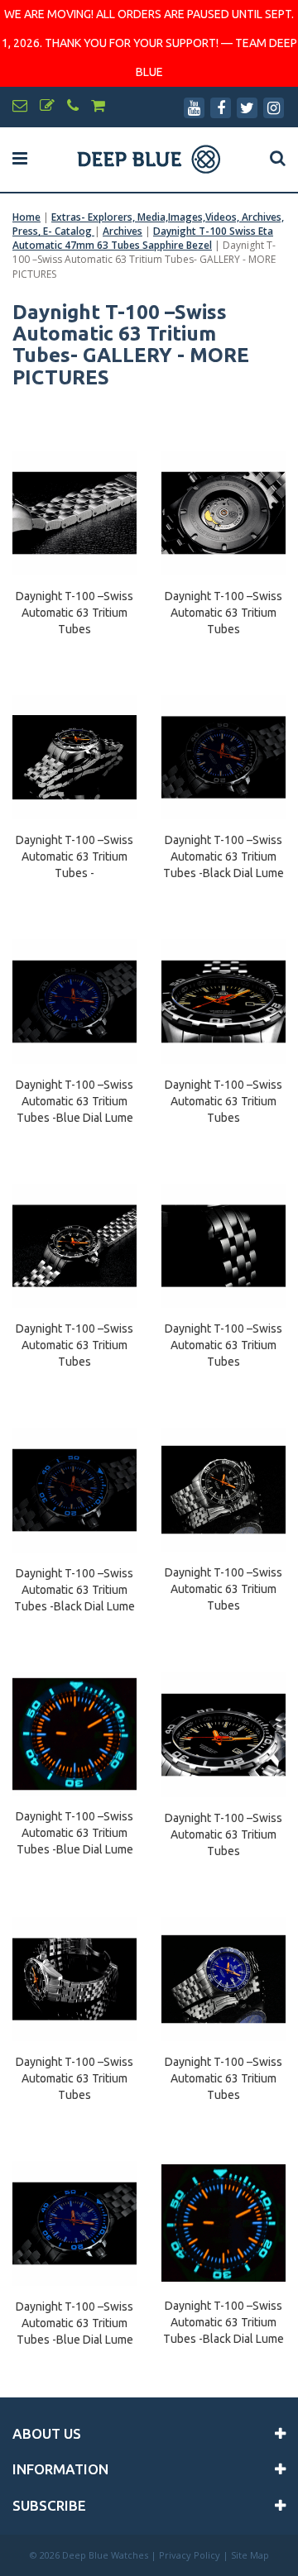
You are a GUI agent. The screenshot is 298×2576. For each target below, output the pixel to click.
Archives (123, 231)
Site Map (250, 2555)
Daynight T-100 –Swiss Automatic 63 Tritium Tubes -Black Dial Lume (223, 849)
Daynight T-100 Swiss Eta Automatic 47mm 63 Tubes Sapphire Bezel (143, 238)
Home (26, 217)
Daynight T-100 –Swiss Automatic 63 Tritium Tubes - (74, 849)
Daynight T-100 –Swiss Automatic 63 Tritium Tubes (74, 605)
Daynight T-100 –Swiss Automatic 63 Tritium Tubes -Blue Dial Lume (74, 1094)
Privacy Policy (190, 2555)
